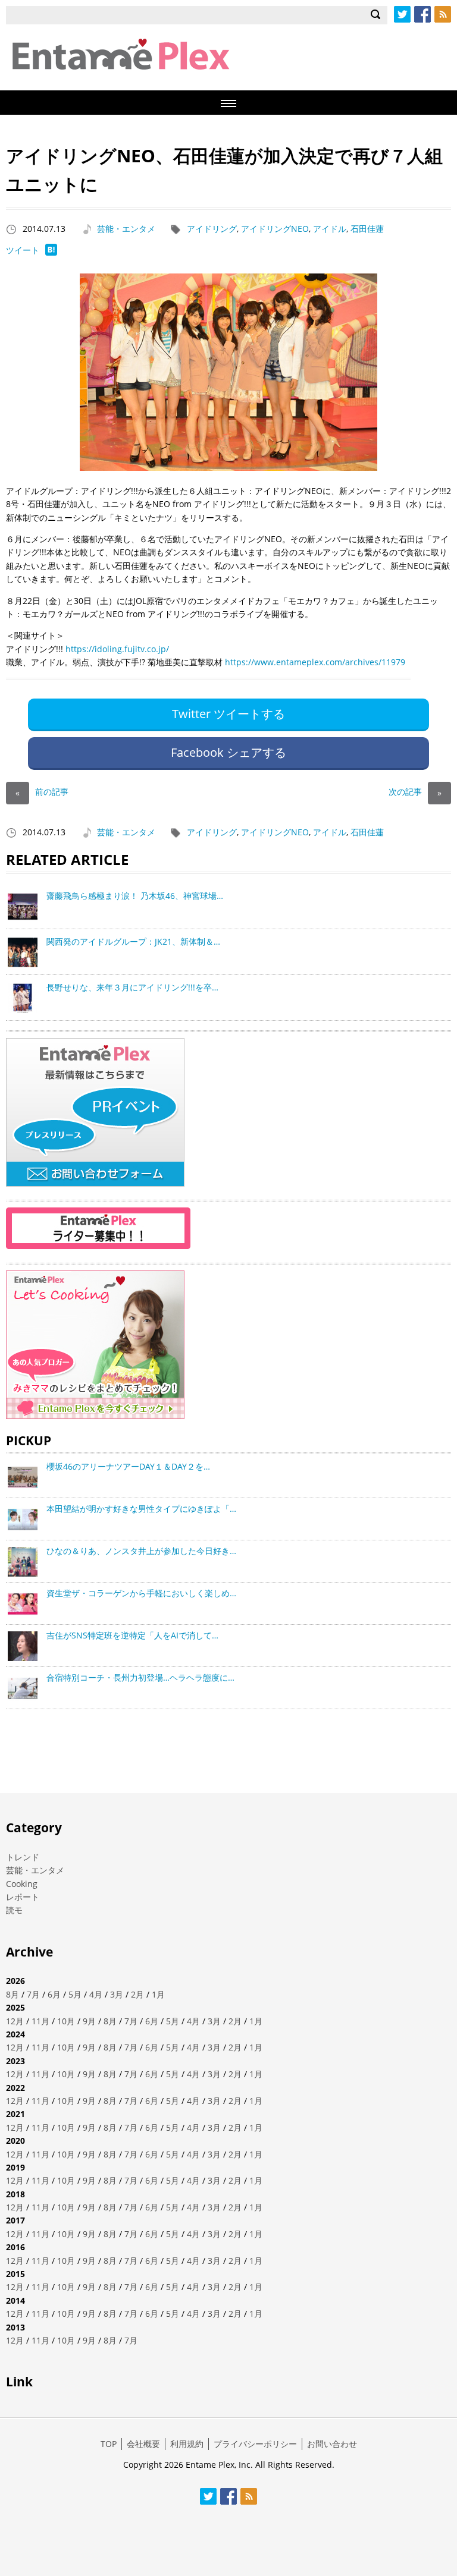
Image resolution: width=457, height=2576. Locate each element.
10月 (66, 2021)
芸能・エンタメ (126, 229)
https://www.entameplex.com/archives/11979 (315, 662)
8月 (12, 1994)
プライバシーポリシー (255, 2444)
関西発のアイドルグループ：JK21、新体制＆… (133, 941)
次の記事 (415, 792)
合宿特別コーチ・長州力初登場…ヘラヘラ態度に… (140, 1677)
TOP (109, 2444)
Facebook (422, 14)
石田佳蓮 (367, 229)
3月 (117, 1994)
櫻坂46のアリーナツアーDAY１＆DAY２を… (128, 1466)
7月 (33, 1994)
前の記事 (42, 792)
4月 (96, 1994)
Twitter (402, 14)
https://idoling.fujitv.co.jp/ (117, 649)
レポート (23, 1897)
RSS (443, 14)
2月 (137, 1994)
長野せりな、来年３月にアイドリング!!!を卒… (132, 987)
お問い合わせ (332, 2444)
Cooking (22, 1884)
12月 (15, 2021)
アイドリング (212, 229)
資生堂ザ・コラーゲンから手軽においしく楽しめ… (141, 1593)
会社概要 (143, 2444)
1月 (158, 1994)
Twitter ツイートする (228, 714)
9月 (89, 2021)
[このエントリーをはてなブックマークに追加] (51, 252)
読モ (14, 1910)
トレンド (23, 1857)
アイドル (330, 229)
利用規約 (187, 2444)
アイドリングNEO (275, 229)
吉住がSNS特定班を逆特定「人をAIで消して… (132, 1635)
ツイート (23, 250)
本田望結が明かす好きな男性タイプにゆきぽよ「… (141, 1509)
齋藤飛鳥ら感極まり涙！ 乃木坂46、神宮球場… (135, 896)
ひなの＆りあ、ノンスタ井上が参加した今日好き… (141, 1551)
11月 (40, 2021)
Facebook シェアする (228, 752)
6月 (54, 1994)
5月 (75, 1994)
